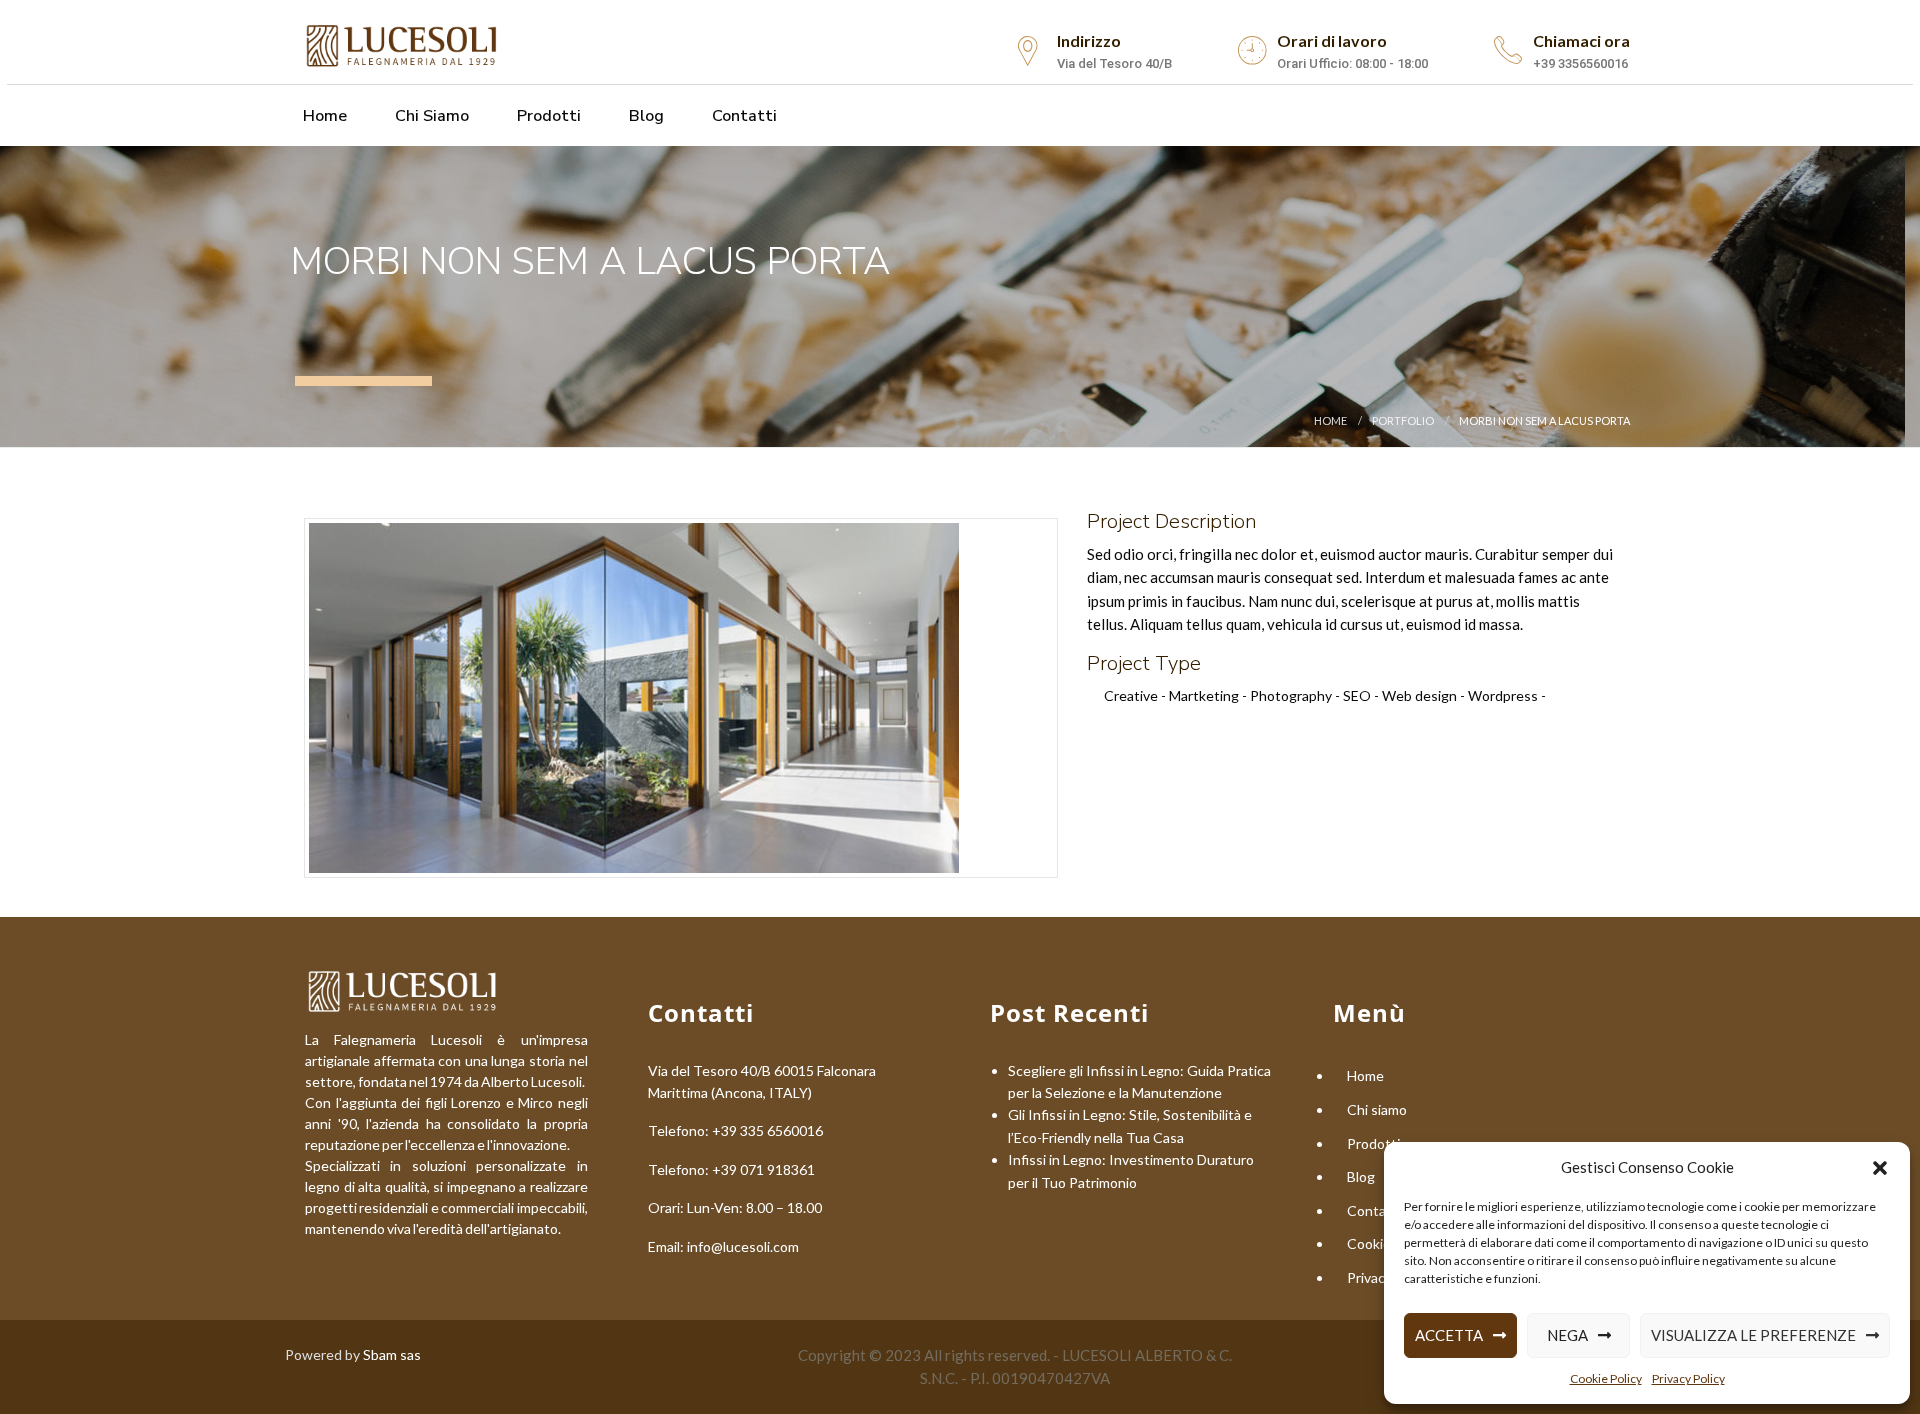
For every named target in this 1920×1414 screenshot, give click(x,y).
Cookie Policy (1606, 1378)
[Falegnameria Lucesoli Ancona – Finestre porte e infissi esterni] (403, 42)
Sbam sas (392, 1354)
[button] (1880, 1168)
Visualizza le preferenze (1753, 1335)
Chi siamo (430, 116)
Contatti (742, 116)
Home (323, 116)
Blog (644, 116)
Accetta (1449, 1335)
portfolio (1403, 420)
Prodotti (547, 116)
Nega (1567, 1335)
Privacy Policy (1688, 1378)
